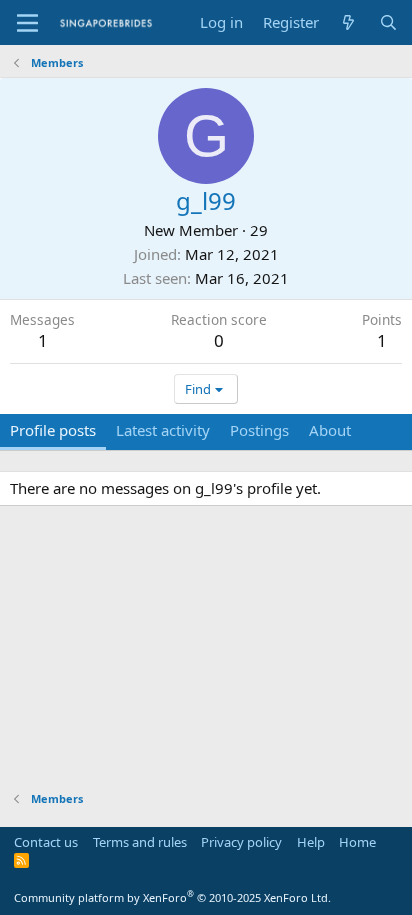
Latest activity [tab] (163, 430)
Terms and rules (140, 842)
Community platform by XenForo (172, 897)
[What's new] (348, 22)
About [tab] (330, 430)
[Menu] (27, 23)
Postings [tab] (259, 430)
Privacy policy (241, 842)
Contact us (46, 842)
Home (357, 842)
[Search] (388, 22)
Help (311, 842)
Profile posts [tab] (53, 430)
